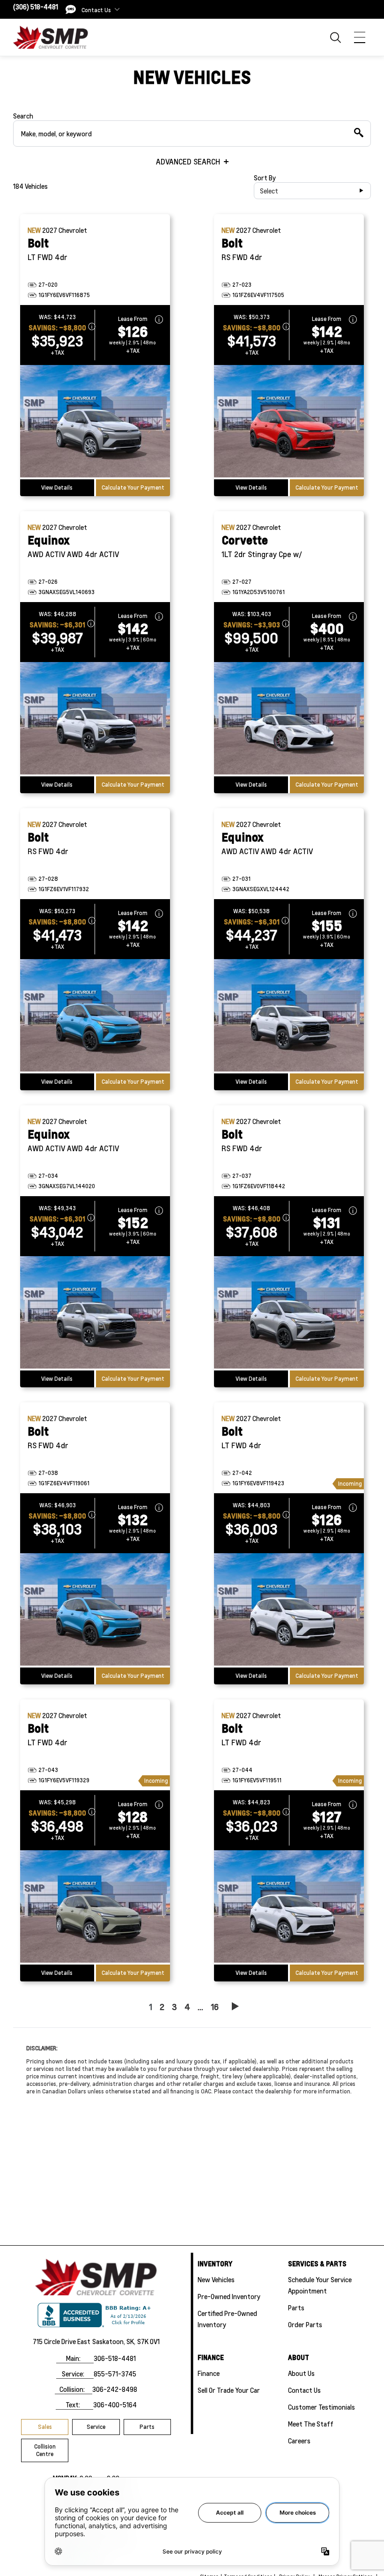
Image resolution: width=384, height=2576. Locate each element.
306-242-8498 (115, 2389)
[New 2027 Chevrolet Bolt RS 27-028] (95, 1016)
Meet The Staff (311, 2424)
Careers (299, 2441)
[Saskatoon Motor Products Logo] (51, 37)
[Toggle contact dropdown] (117, 9)
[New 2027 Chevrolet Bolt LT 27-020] (95, 422)
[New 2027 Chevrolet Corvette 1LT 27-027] (289, 719)
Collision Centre (45, 2450)
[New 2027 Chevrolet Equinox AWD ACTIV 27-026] (95, 719)
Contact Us (304, 2390)
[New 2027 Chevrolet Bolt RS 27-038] (95, 1610)
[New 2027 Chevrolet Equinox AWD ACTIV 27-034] (95, 1313)
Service (96, 2427)
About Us (301, 2373)
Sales (45, 2427)
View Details (57, 488)
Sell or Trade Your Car (229, 2390)
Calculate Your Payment (133, 488)
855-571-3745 (115, 2374)
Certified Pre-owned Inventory (227, 2319)
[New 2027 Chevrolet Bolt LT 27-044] (289, 1907)
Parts (147, 2427)
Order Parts (305, 2324)
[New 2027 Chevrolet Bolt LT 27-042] (289, 1610)
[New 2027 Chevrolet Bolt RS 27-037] (289, 1313)
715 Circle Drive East (62, 2341)
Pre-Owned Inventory (229, 2296)
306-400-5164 (115, 2405)
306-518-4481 (115, 2358)
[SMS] (71, 9)
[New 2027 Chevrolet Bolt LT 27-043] (95, 1907)
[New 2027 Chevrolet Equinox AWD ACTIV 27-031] (289, 1016)
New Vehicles (216, 2279)
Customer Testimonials (321, 2407)
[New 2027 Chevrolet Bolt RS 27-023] (289, 422)
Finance (209, 2373)
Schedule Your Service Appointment (320, 2285)
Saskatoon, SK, (114, 2341)
